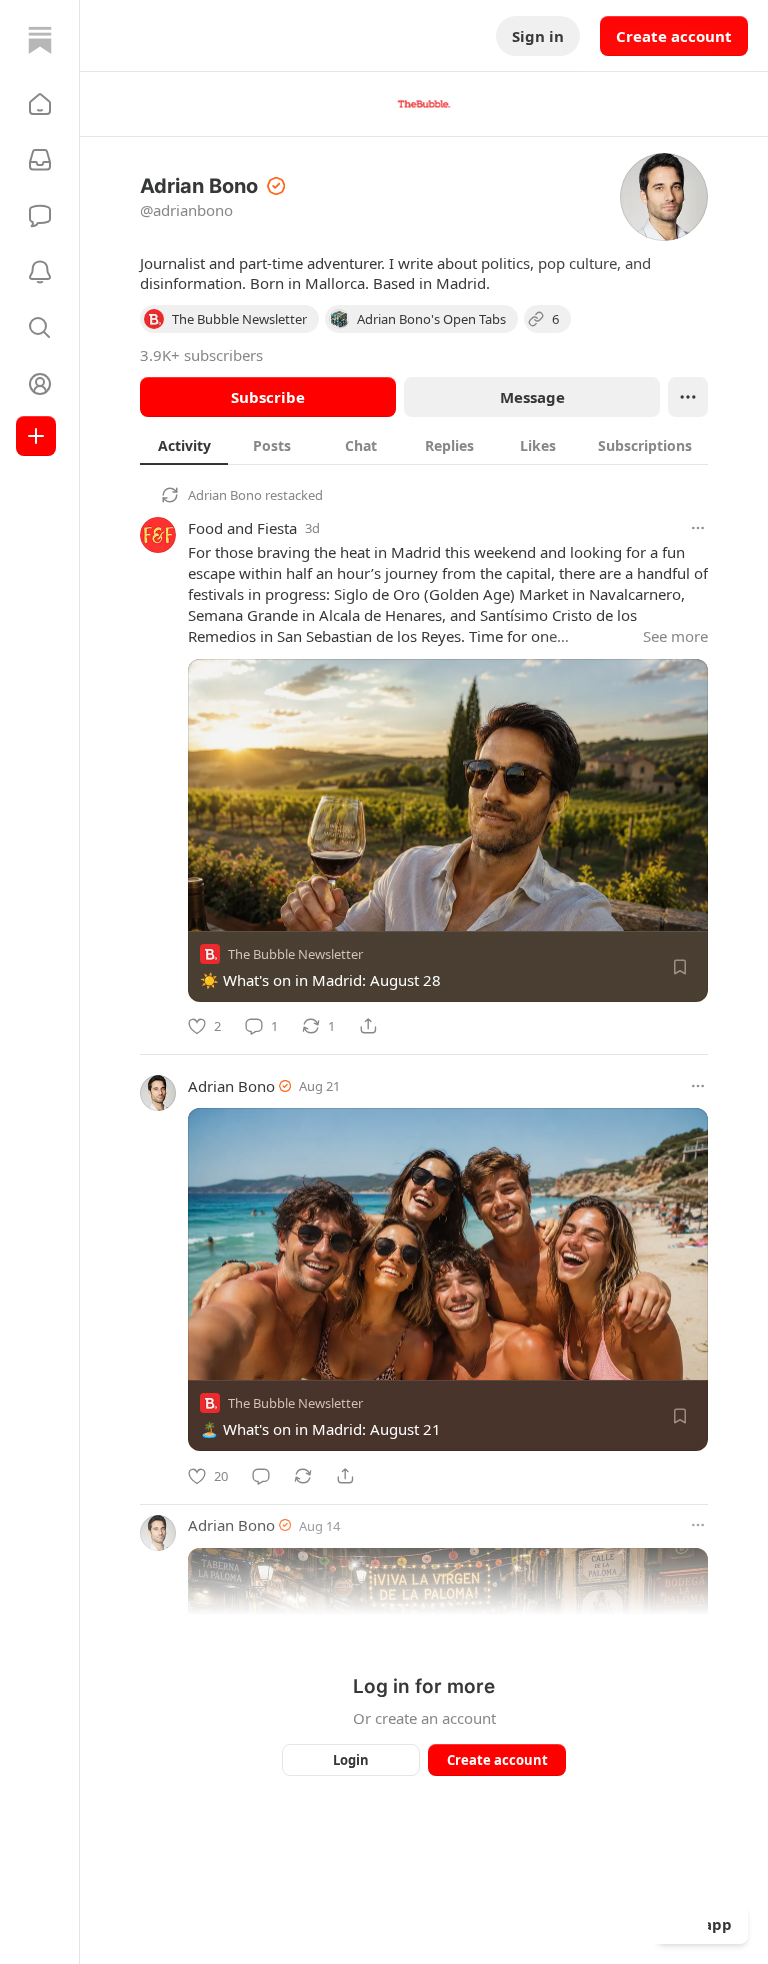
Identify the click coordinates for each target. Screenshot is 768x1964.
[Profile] (40, 384)
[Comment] (261, 1476)
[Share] (368, 1026)
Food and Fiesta (242, 528)
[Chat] (40, 216)
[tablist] (424, 445)
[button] (40, 104)
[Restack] (303, 1476)
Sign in (538, 36)
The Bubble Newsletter (295, 954)
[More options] (698, 528)
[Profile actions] (688, 397)
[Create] (36, 436)
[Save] (680, 967)
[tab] (184, 445)
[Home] (40, 40)
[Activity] (40, 272)
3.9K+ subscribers (201, 355)
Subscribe (268, 397)
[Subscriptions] (40, 160)
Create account (674, 36)
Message (532, 397)
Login (351, 1760)
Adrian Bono (225, 495)
